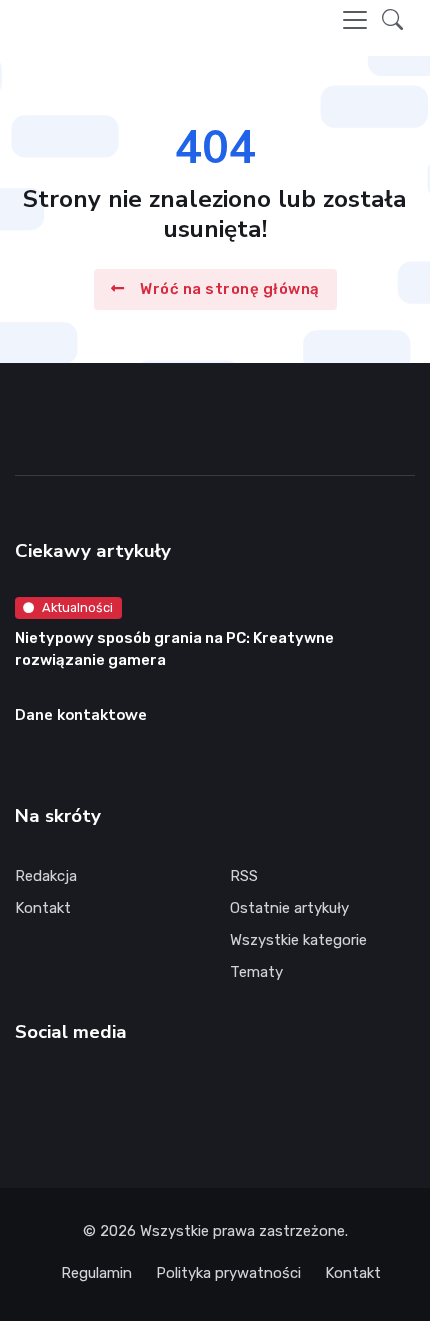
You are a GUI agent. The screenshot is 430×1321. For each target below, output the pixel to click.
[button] (392, 20)
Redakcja (46, 876)
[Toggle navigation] (355, 20)
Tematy (256, 972)
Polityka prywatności (228, 1273)
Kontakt (43, 908)
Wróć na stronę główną (230, 289)
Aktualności (77, 607)
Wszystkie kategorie (298, 940)
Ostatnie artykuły (289, 908)
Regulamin (96, 1273)
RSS (244, 876)
